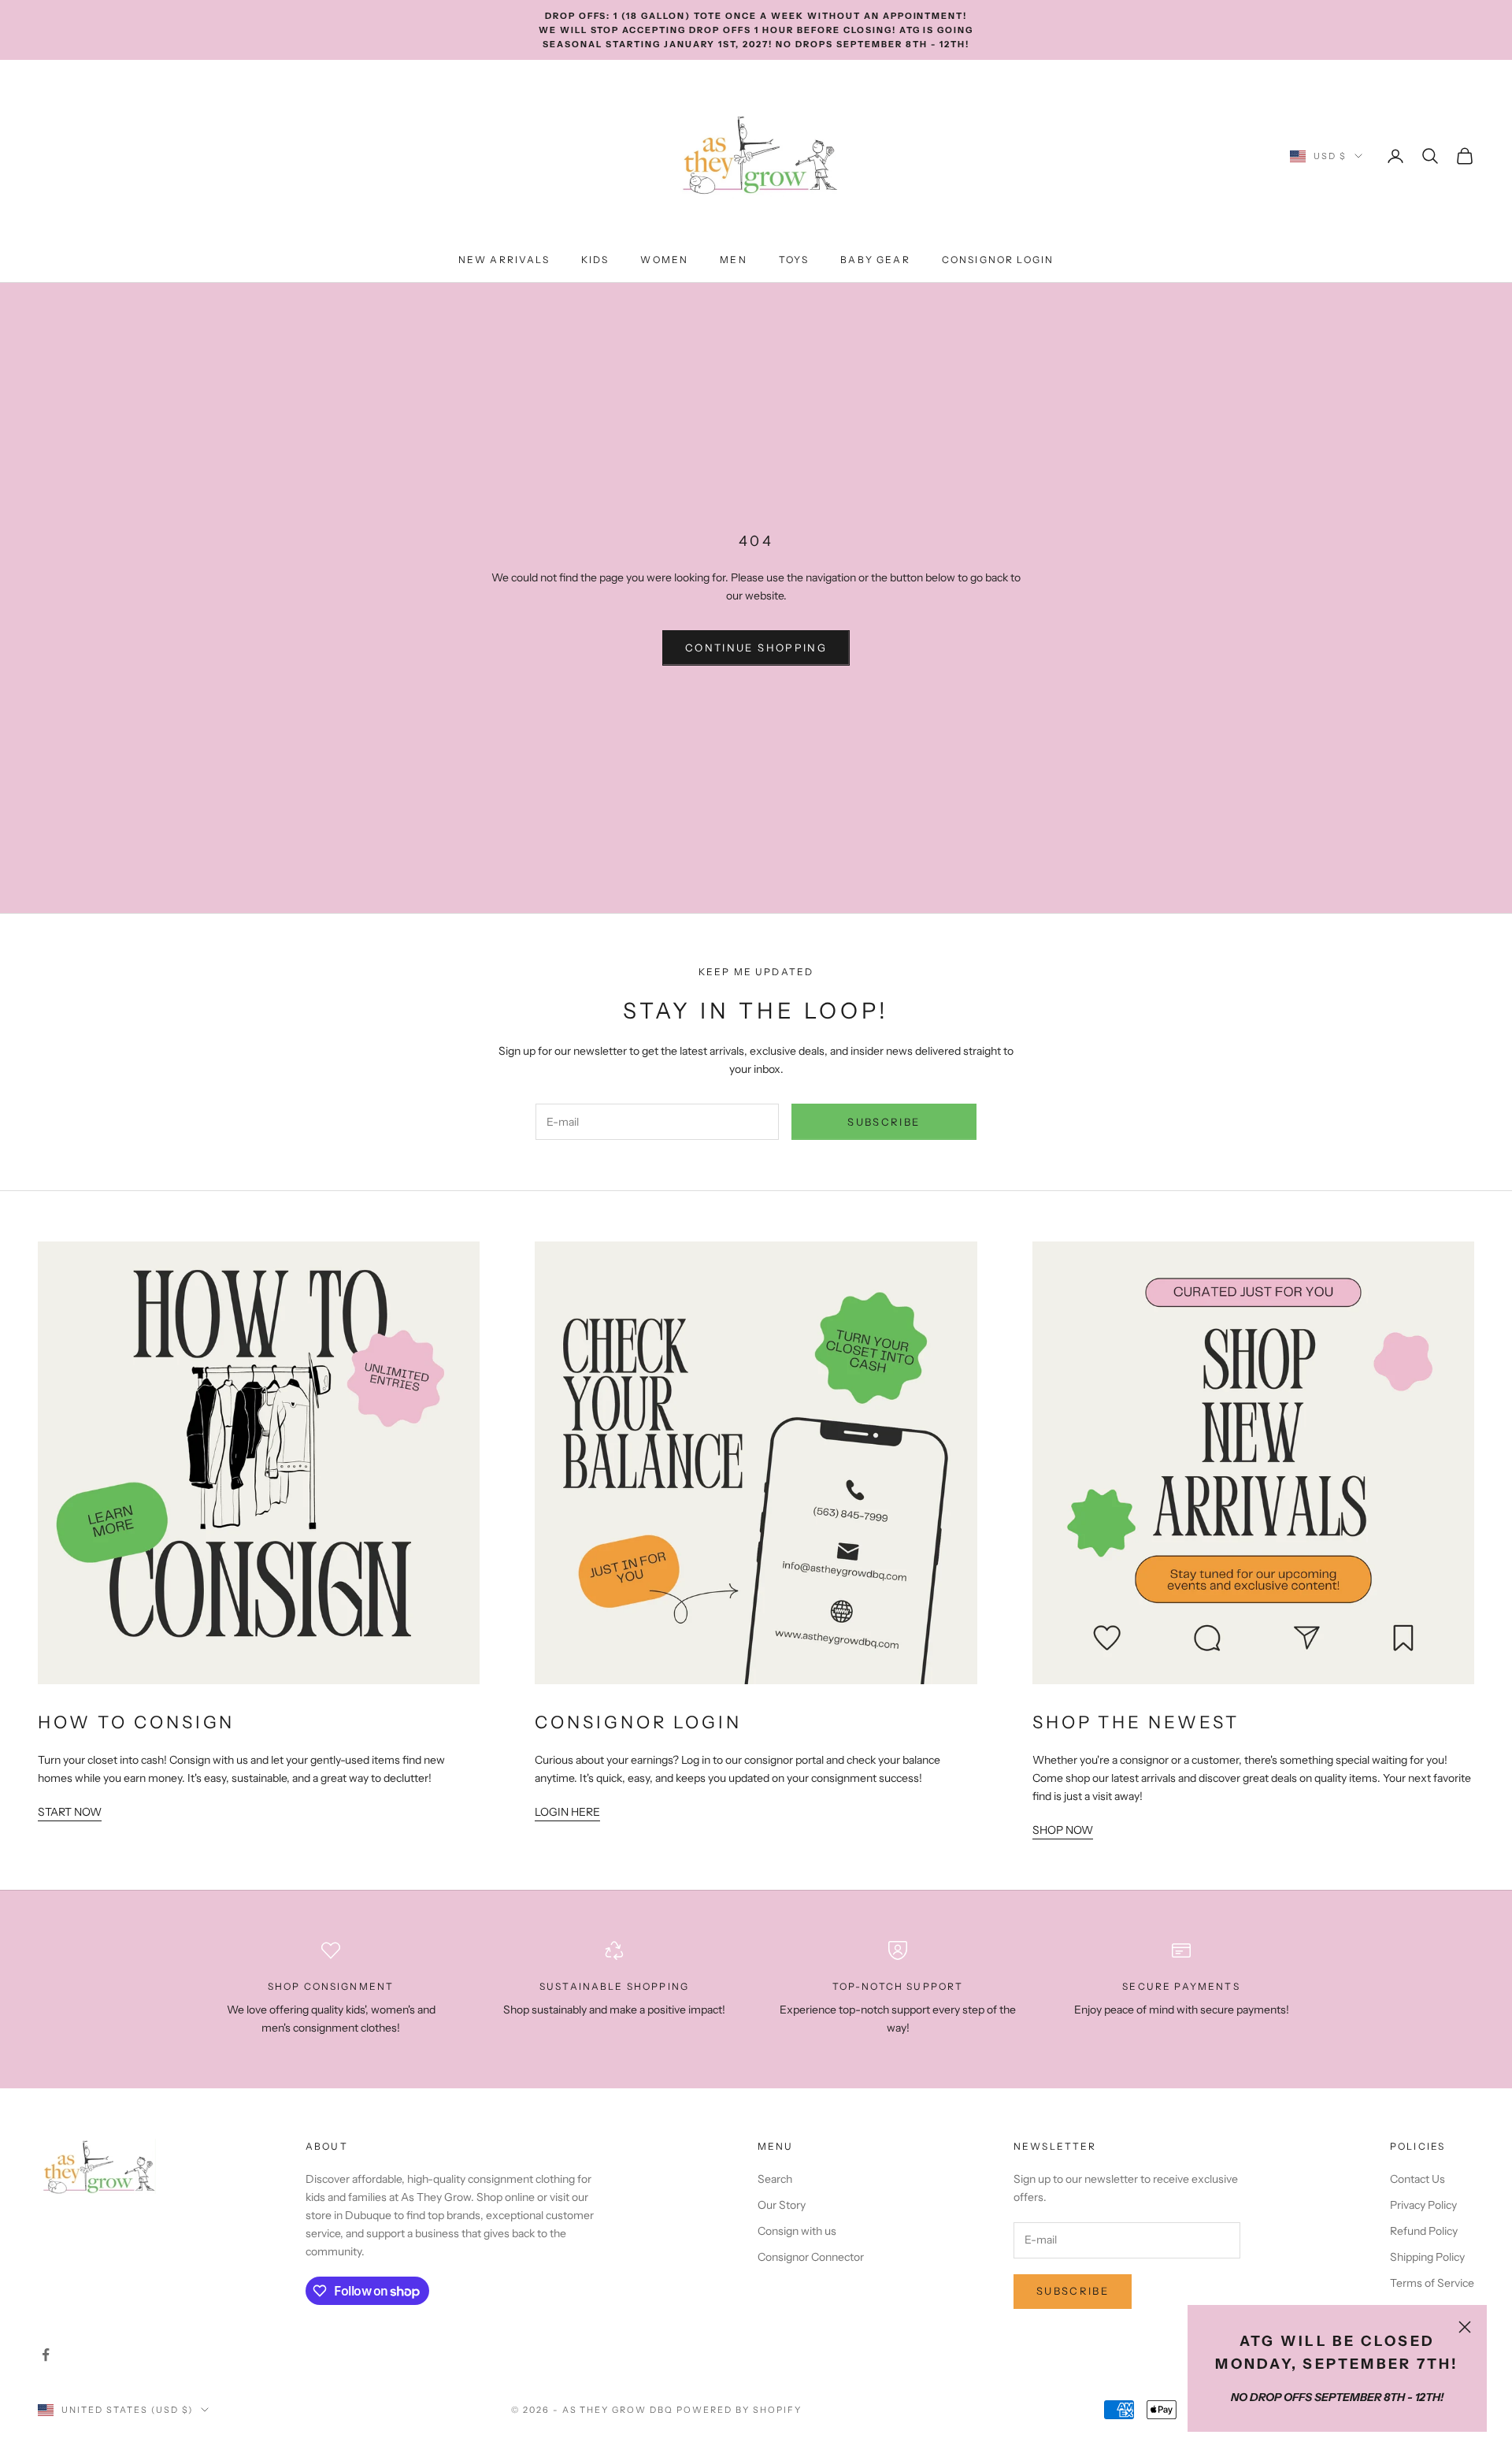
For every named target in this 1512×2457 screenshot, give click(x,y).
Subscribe (884, 1122)
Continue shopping (756, 648)
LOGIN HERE (567, 1812)
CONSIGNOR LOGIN (998, 260)
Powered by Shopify (739, 2410)
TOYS (794, 260)
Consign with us (797, 2231)
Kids (595, 260)
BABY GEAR (875, 260)
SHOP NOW (1063, 1830)
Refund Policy (1424, 2231)
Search (775, 2179)
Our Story (782, 2205)
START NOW (70, 1812)
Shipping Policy (1427, 2257)
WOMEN (664, 260)
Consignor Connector (811, 2257)
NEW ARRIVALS (504, 260)
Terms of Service (1432, 2283)
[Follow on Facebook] (46, 2355)
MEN (733, 260)
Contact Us (1417, 2179)
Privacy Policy (1423, 2205)
